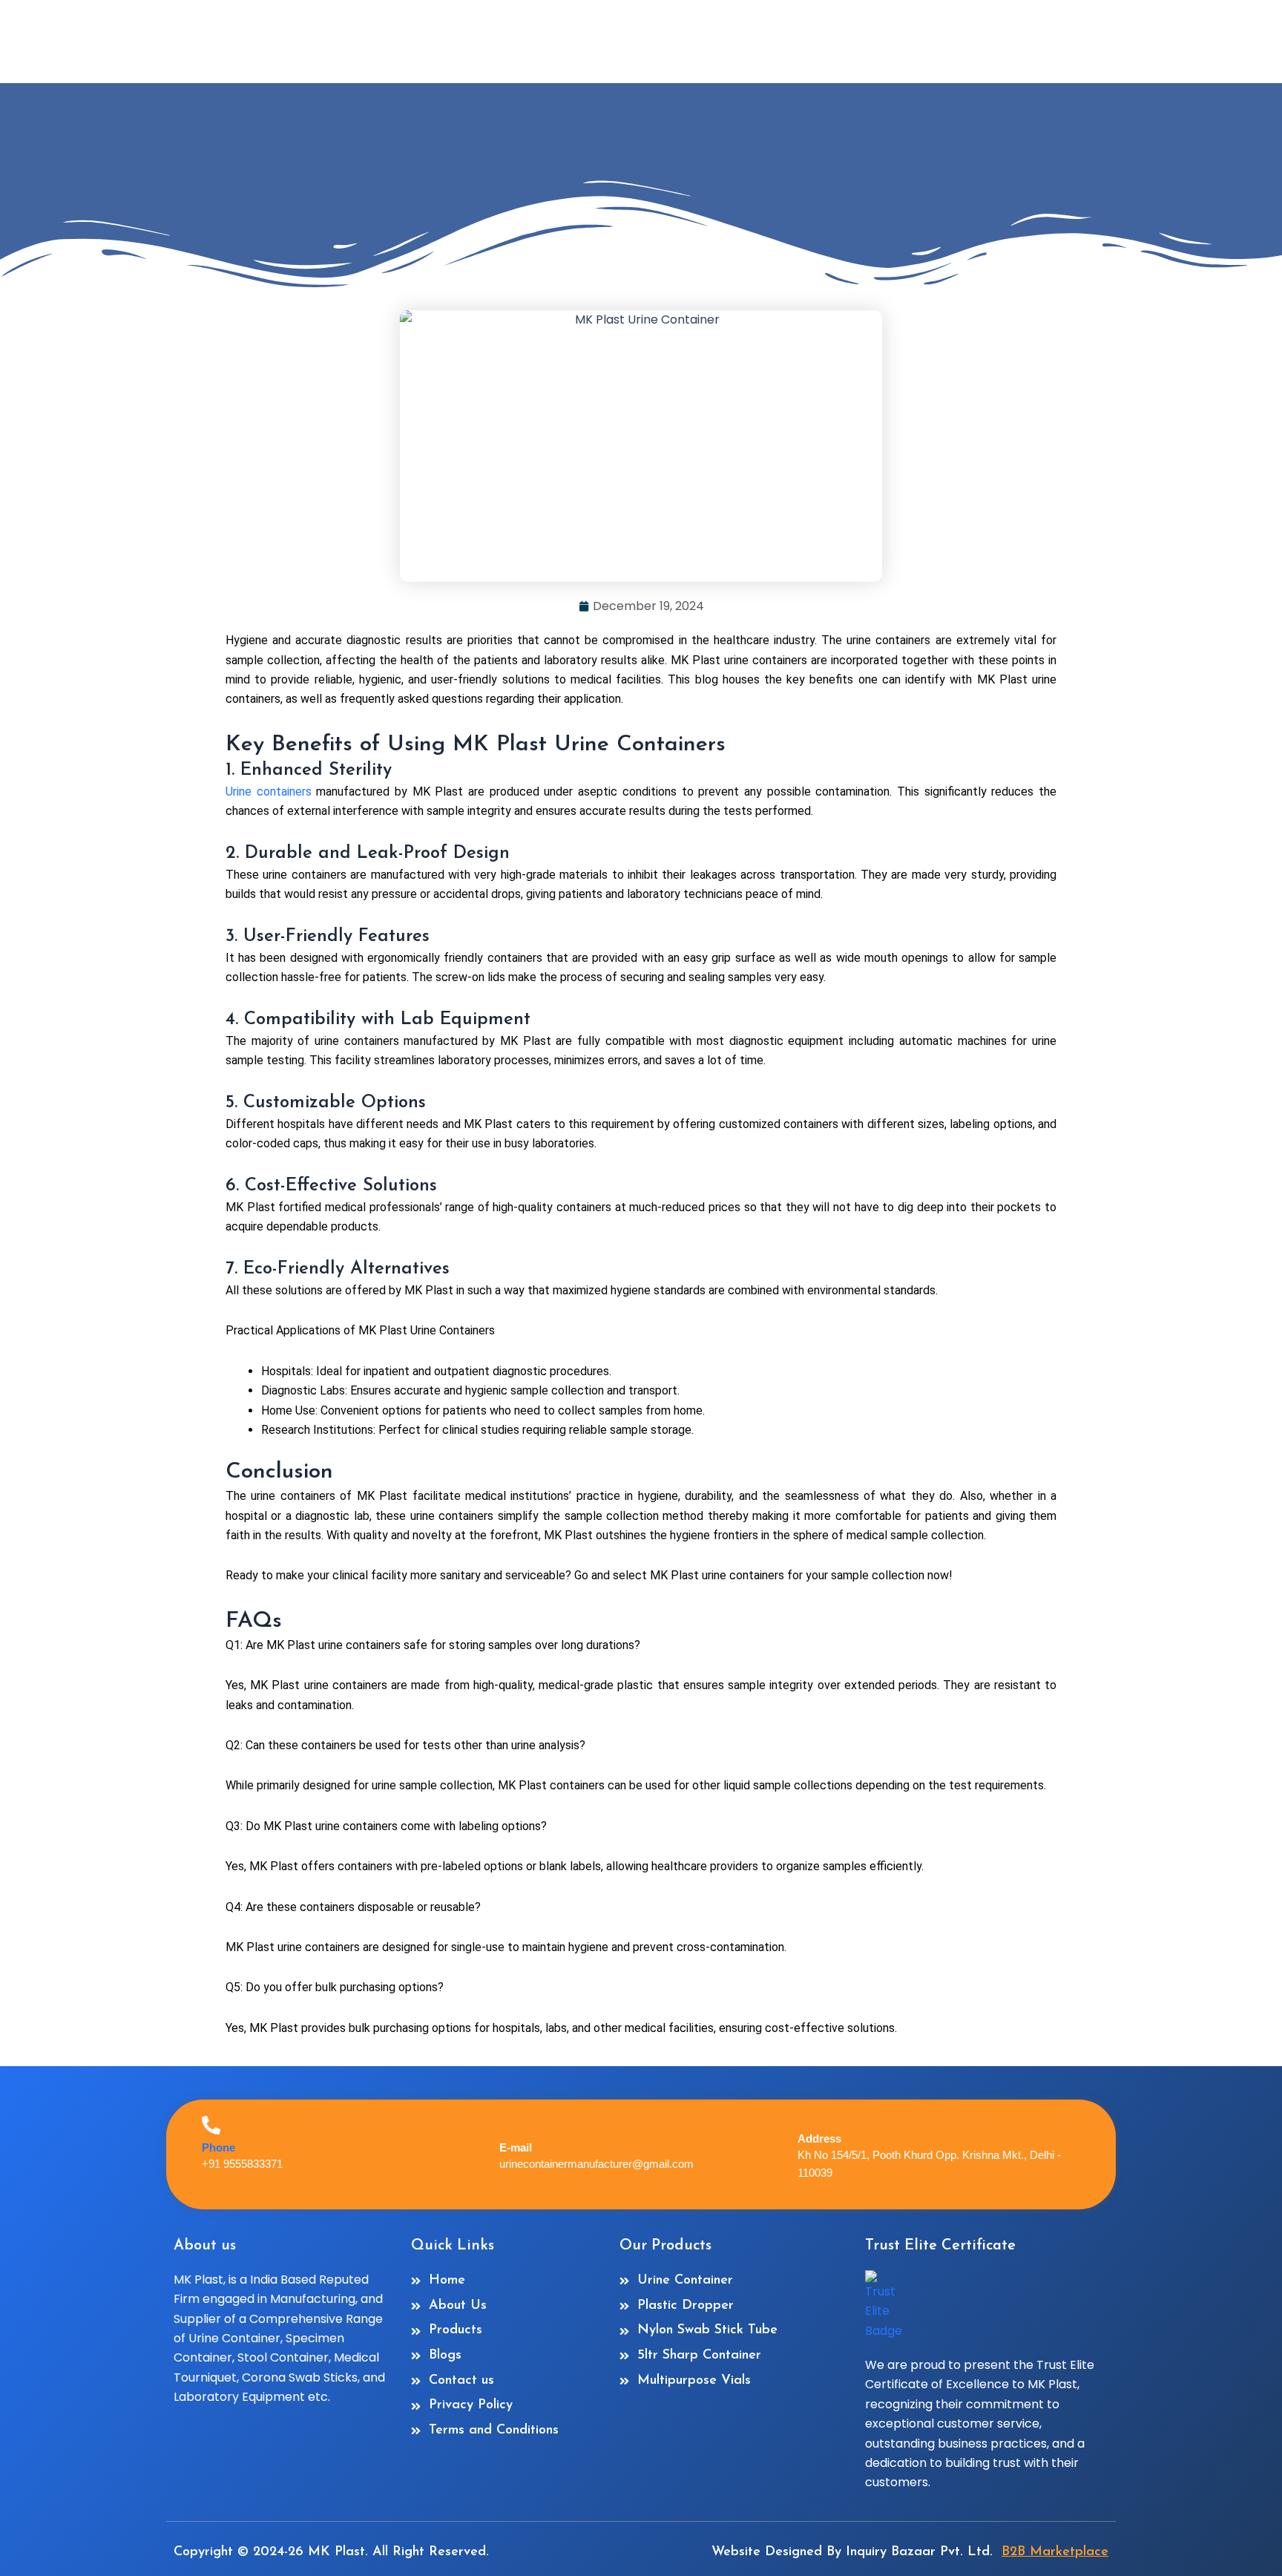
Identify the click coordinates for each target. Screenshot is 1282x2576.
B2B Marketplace (1055, 2552)
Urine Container (234, 2338)
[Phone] (211, 2125)
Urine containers (269, 792)
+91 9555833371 (242, 2164)
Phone (218, 2147)
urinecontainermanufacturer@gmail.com (596, 2164)
